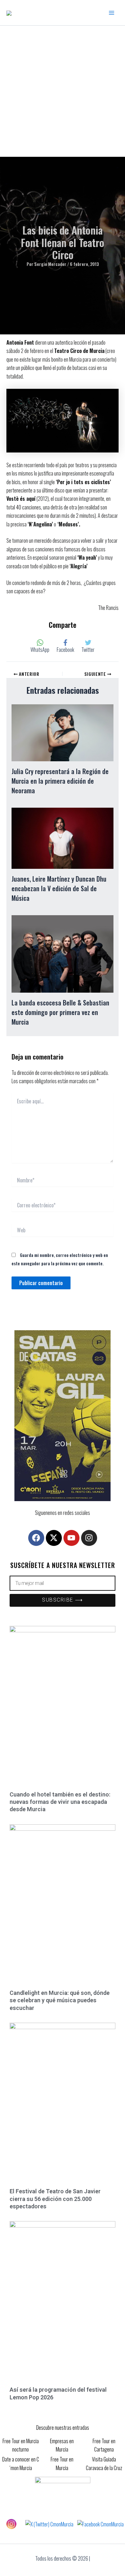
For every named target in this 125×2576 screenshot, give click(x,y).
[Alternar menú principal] (112, 13)
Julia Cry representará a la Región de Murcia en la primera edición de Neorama (60, 781)
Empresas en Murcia (62, 2445)
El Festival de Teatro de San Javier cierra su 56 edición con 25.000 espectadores (55, 2199)
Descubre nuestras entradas (63, 2428)
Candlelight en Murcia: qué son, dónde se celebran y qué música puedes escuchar (60, 2000)
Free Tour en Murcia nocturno (21, 2445)
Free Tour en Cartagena (104, 2445)
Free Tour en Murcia (62, 2463)
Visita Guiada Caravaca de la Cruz (104, 2463)
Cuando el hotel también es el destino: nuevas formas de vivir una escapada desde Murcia (60, 1802)
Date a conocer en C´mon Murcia (21, 2463)
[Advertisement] (63, 91)
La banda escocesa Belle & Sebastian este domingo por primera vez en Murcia (60, 1012)
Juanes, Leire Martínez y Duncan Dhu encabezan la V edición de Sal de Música (59, 888)
